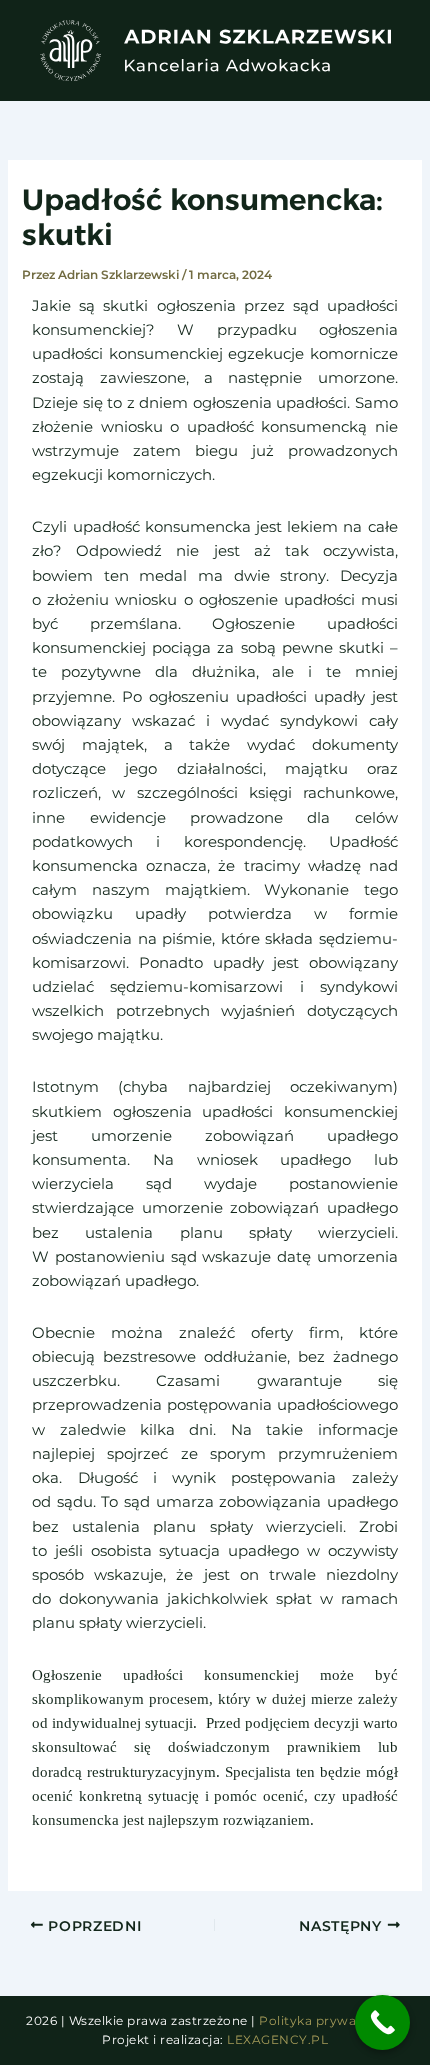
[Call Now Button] (382, 2022)
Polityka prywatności (327, 2020)
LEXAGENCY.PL (277, 2039)
